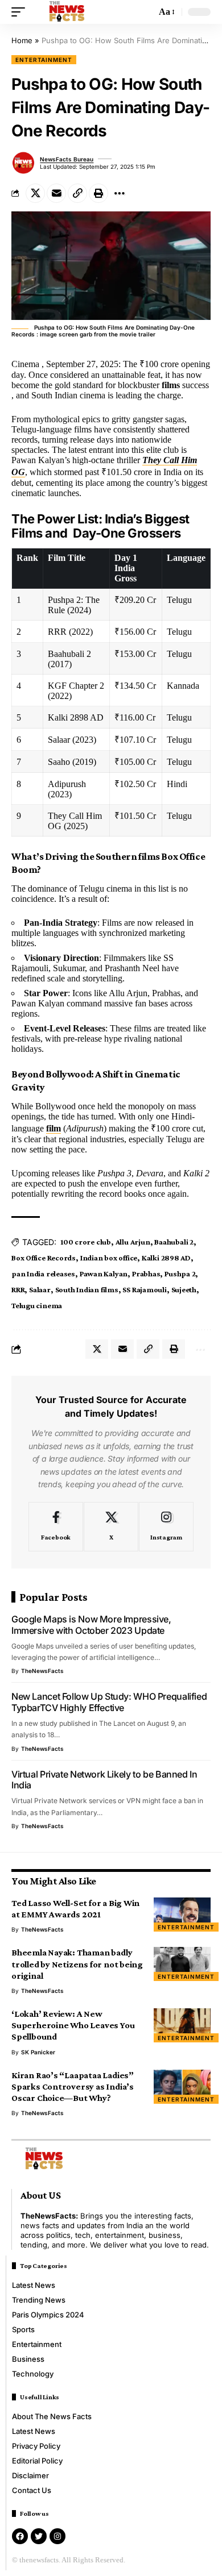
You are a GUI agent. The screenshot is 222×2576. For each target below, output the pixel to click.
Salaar (40, 1289)
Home (22, 40)
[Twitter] (39, 2536)
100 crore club (86, 1242)
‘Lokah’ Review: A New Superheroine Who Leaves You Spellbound (73, 2025)
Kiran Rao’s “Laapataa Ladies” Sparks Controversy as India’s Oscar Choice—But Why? (73, 2086)
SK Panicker (38, 2052)
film (54, 1128)
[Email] (56, 193)
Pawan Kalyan (104, 1274)
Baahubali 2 (174, 1242)
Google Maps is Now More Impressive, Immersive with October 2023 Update (91, 1625)
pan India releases (43, 1274)
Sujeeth (184, 1289)
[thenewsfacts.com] (67, 12)
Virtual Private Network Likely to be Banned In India (104, 1780)
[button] (21, 12)
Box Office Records (44, 1258)
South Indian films (87, 1289)
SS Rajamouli (144, 1289)
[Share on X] (35, 193)
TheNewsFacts (42, 1671)
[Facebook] (56, 1527)
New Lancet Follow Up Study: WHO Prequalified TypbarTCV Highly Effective (109, 1702)
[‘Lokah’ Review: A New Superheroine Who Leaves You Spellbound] (182, 2025)
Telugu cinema (37, 1305)
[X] (111, 1527)
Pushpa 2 (180, 1274)
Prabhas (146, 1274)
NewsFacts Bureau (67, 159)
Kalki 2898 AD (166, 1258)
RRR (18, 1289)
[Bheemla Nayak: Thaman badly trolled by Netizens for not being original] (182, 1964)
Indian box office (109, 1258)
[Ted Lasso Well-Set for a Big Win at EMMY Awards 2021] (182, 1915)
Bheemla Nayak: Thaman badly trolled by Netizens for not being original (77, 1964)
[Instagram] (166, 1527)
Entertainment (44, 60)
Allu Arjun (133, 1242)
